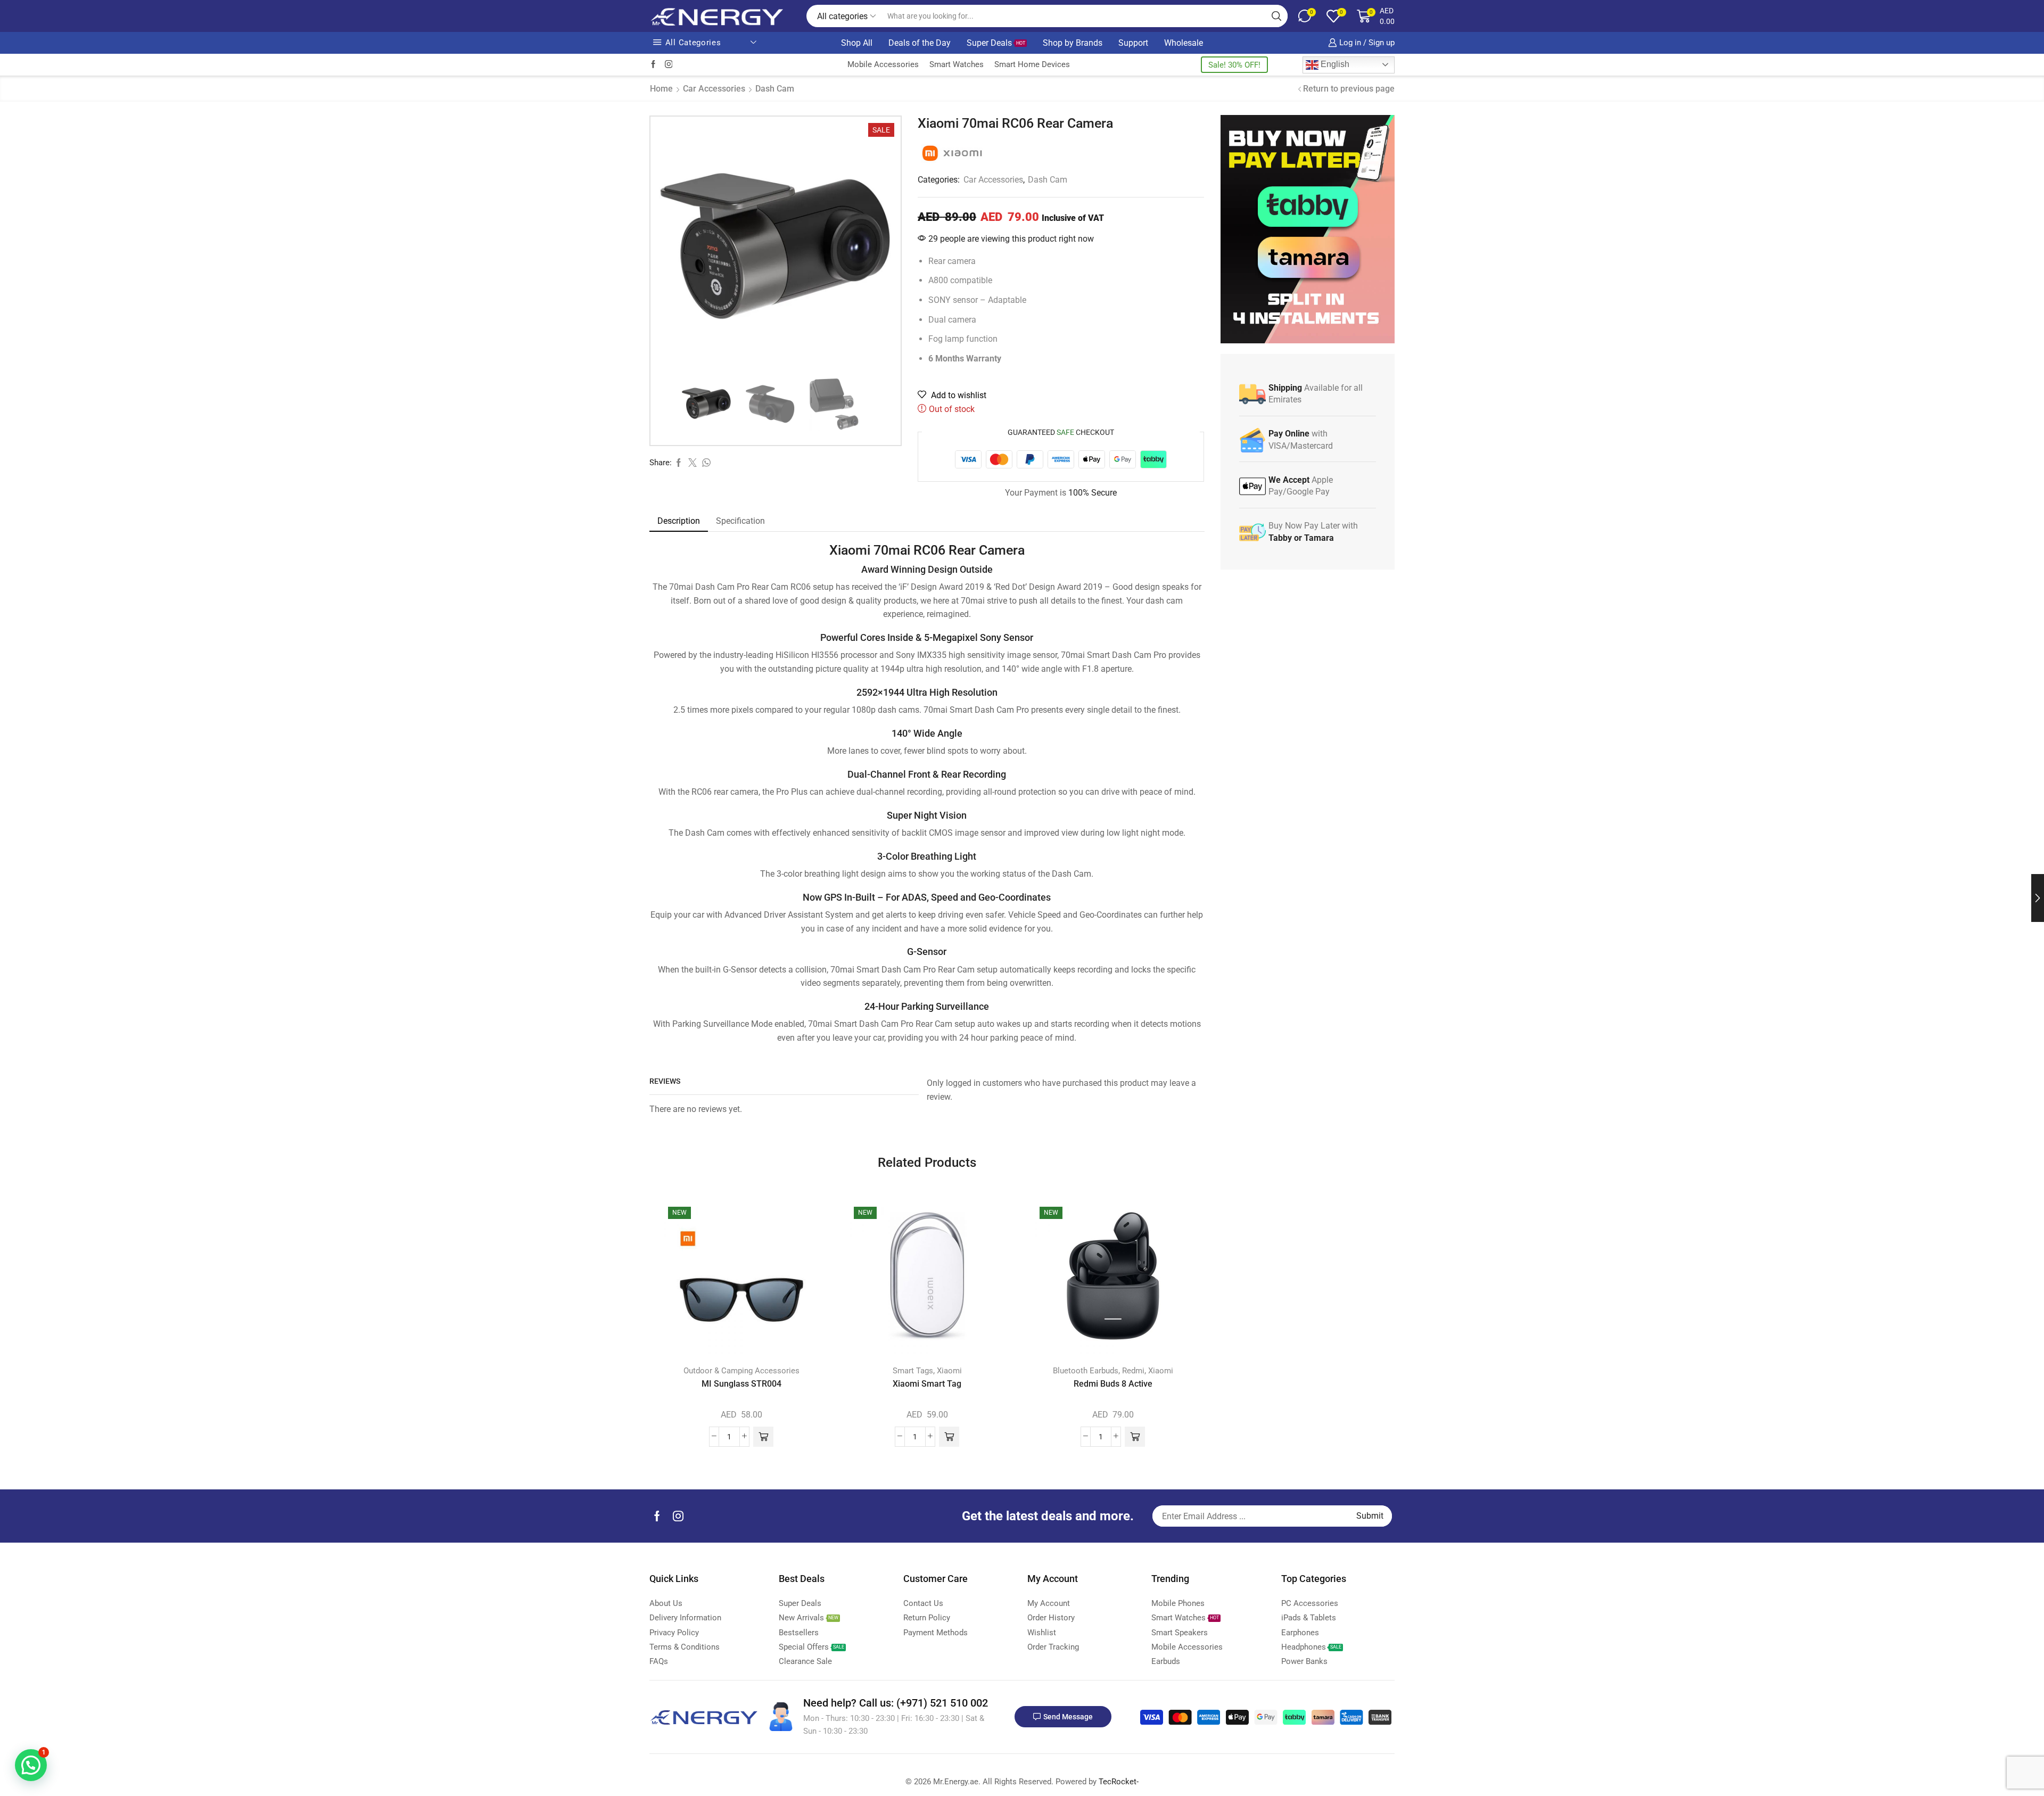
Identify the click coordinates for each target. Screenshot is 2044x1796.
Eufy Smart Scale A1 (187, 1741)
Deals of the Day (920, 43)
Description (679, 521)
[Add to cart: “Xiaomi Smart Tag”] (949, 1437)
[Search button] (1276, 16)
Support (1133, 43)
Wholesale (1184, 43)
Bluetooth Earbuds (1086, 1371)
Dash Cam (775, 89)
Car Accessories (714, 89)
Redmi (1133, 1371)
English (1334, 64)
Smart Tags (913, 1371)
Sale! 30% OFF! (1234, 65)
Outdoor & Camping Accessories (741, 1371)
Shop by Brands (1073, 43)
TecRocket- (1119, 1782)
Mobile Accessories (883, 64)
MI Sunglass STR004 (741, 1384)
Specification (740, 521)
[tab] (679, 521)
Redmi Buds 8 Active (1113, 1384)
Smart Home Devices (1032, 64)
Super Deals (996, 43)
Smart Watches (957, 64)
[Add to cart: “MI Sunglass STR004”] (763, 1437)
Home (661, 89)
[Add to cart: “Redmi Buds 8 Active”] (1135, 1437)
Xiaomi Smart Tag (927, 1384)
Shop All (857, 43)
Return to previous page (1349, 89)
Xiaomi (949, 1371)
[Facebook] (653, 65)
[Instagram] (669, 65)
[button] (31, 1765)
